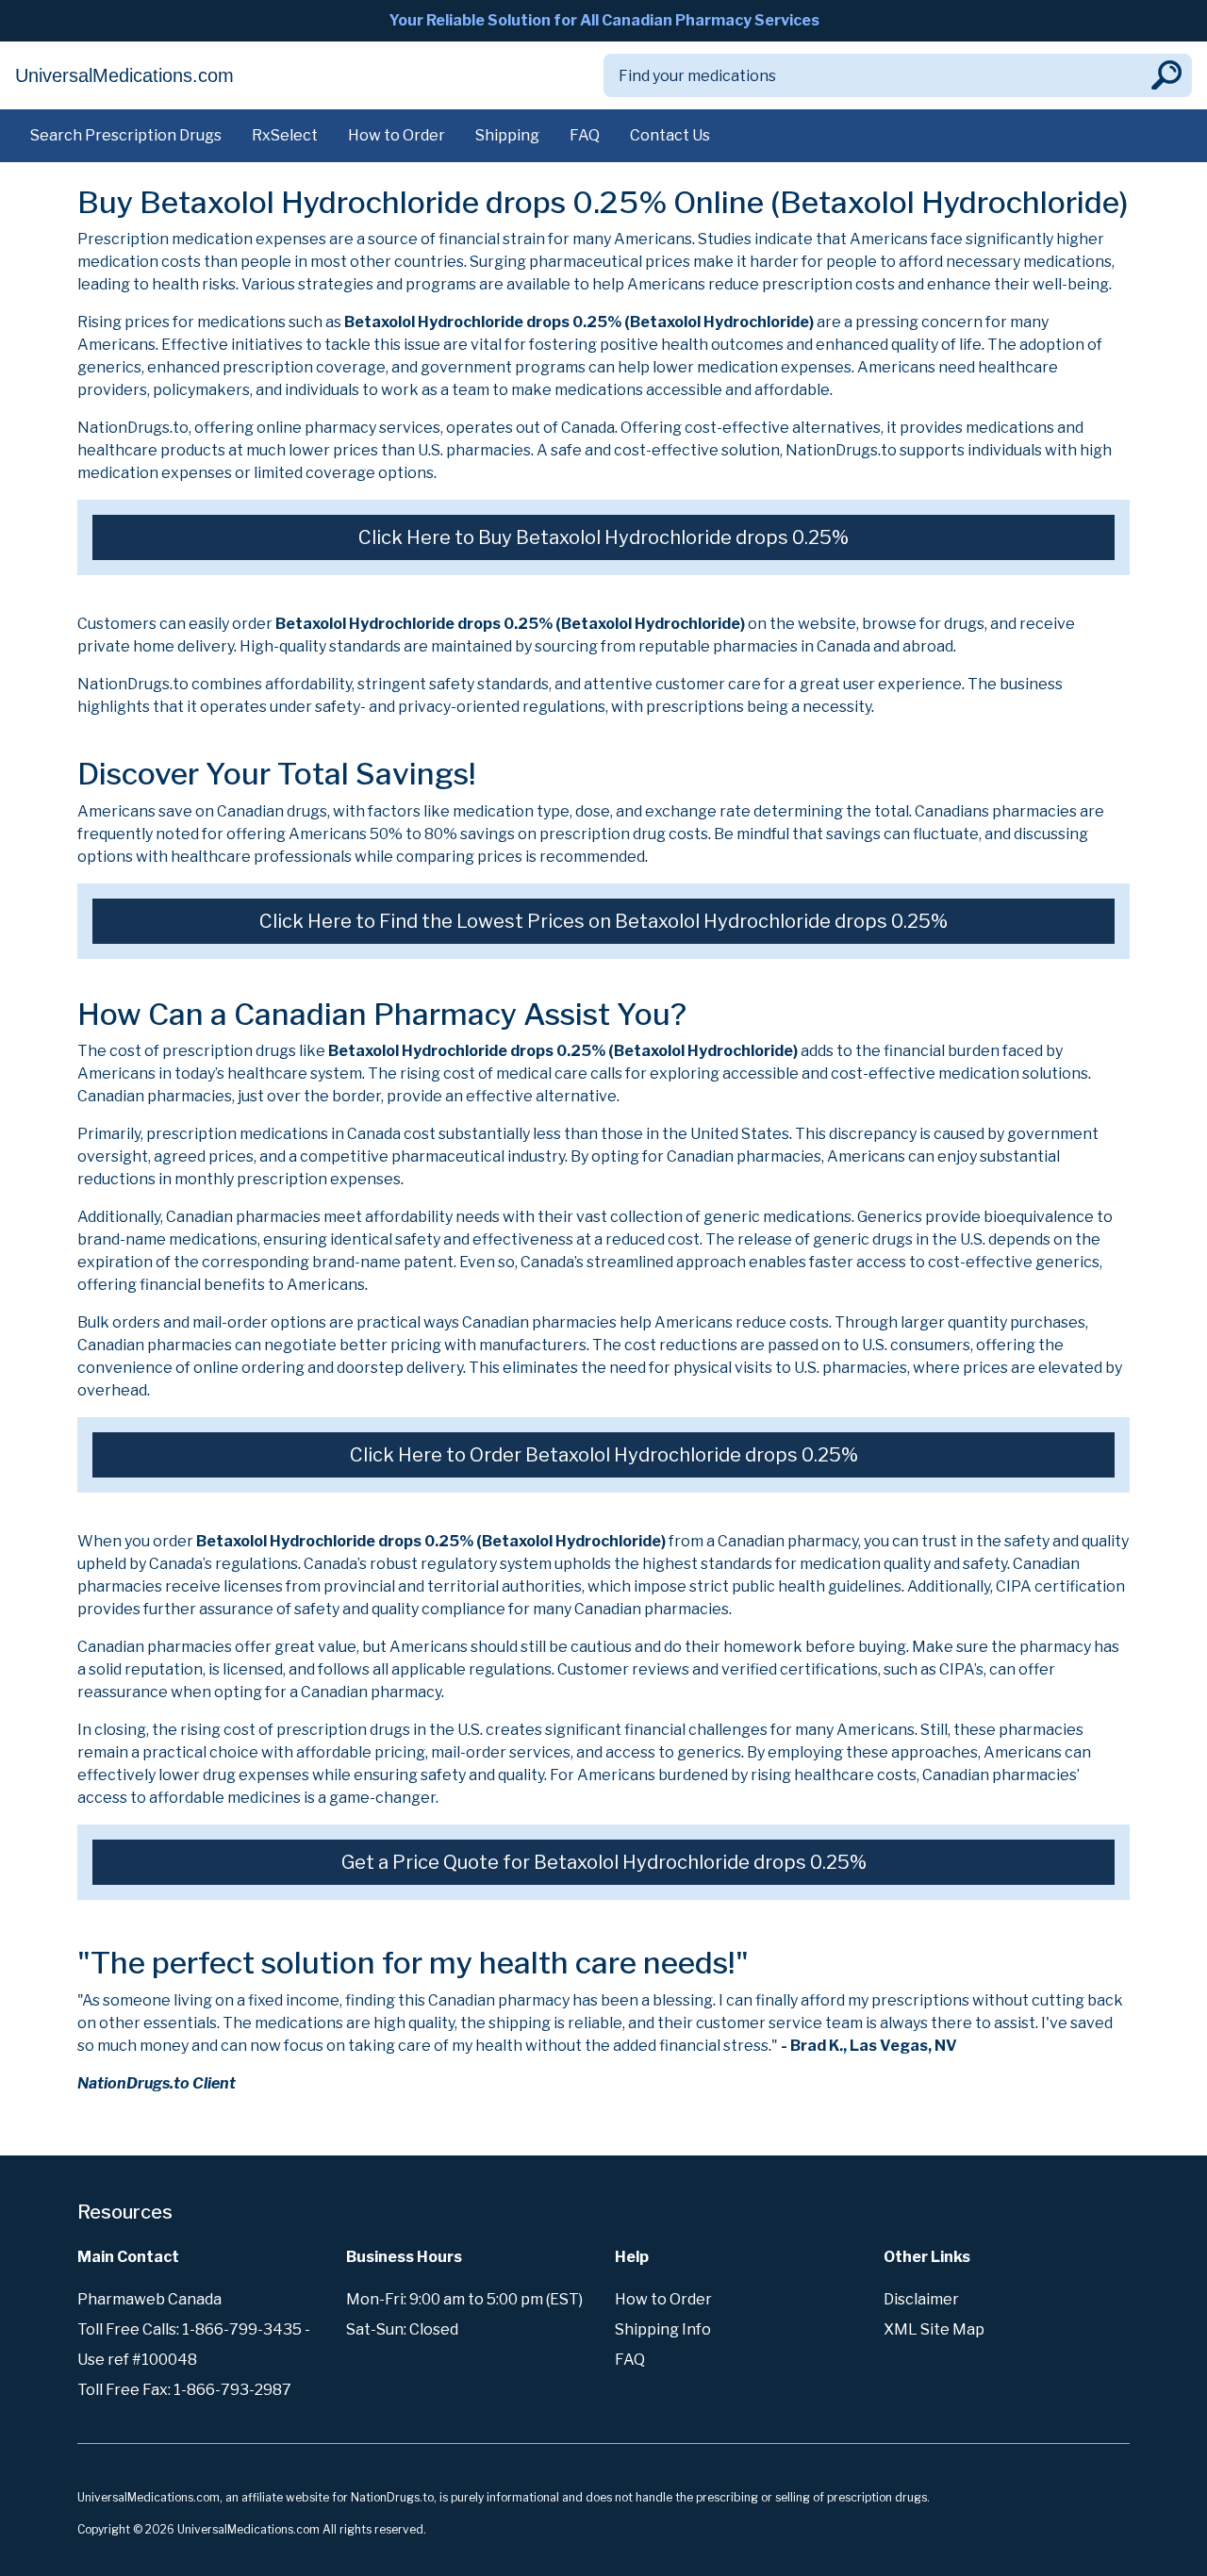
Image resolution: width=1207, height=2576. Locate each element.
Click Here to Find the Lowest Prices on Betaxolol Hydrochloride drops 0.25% (603, 921)
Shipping (507, 135)
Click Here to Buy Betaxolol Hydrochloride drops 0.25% (603, 537)
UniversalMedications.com (124, 75)
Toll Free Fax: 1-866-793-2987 (184, 2390)
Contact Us (670, 135)
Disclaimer (921, 2299)
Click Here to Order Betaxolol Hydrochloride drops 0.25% (604, 1455)
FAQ (585, 135)
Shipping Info (663, 2329)
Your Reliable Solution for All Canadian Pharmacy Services (604, 20)
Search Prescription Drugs (126, 135)
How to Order (397, 135)
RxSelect (285, 135)
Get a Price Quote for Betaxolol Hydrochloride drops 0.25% (604, 1862)
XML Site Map (934, 2329)
